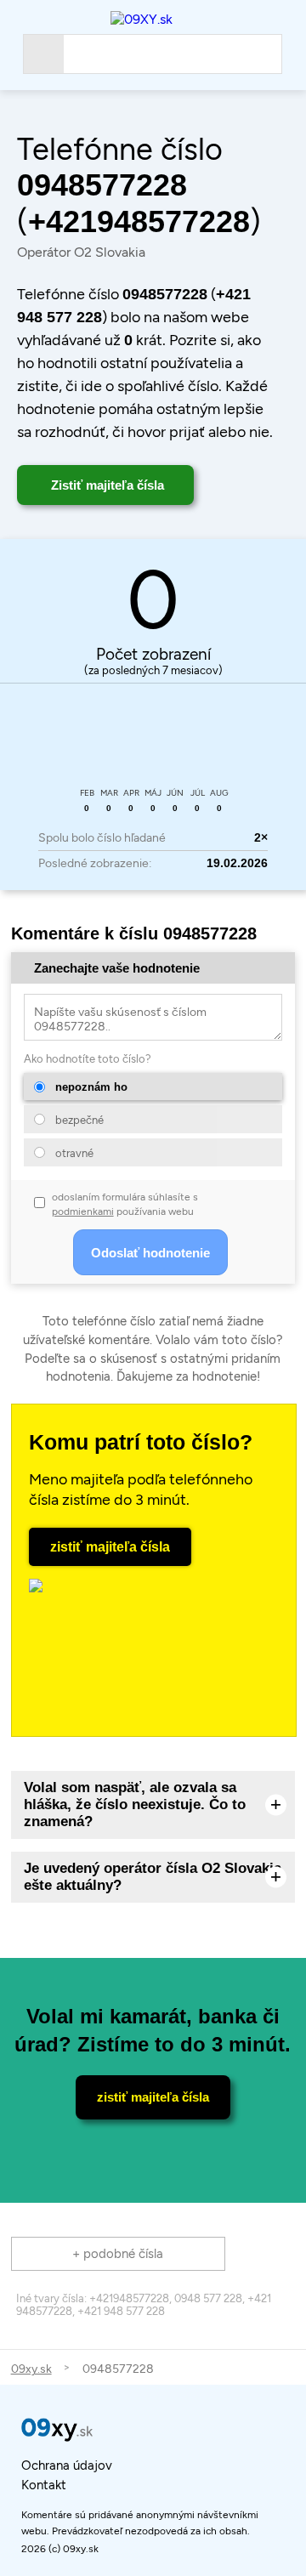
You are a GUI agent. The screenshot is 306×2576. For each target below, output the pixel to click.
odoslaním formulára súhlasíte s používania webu (125, 1204)
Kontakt (44, 2485)
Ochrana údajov (67, 2465)
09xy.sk (31, 2369)
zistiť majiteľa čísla (110, 1547)
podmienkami (83, 1211)
